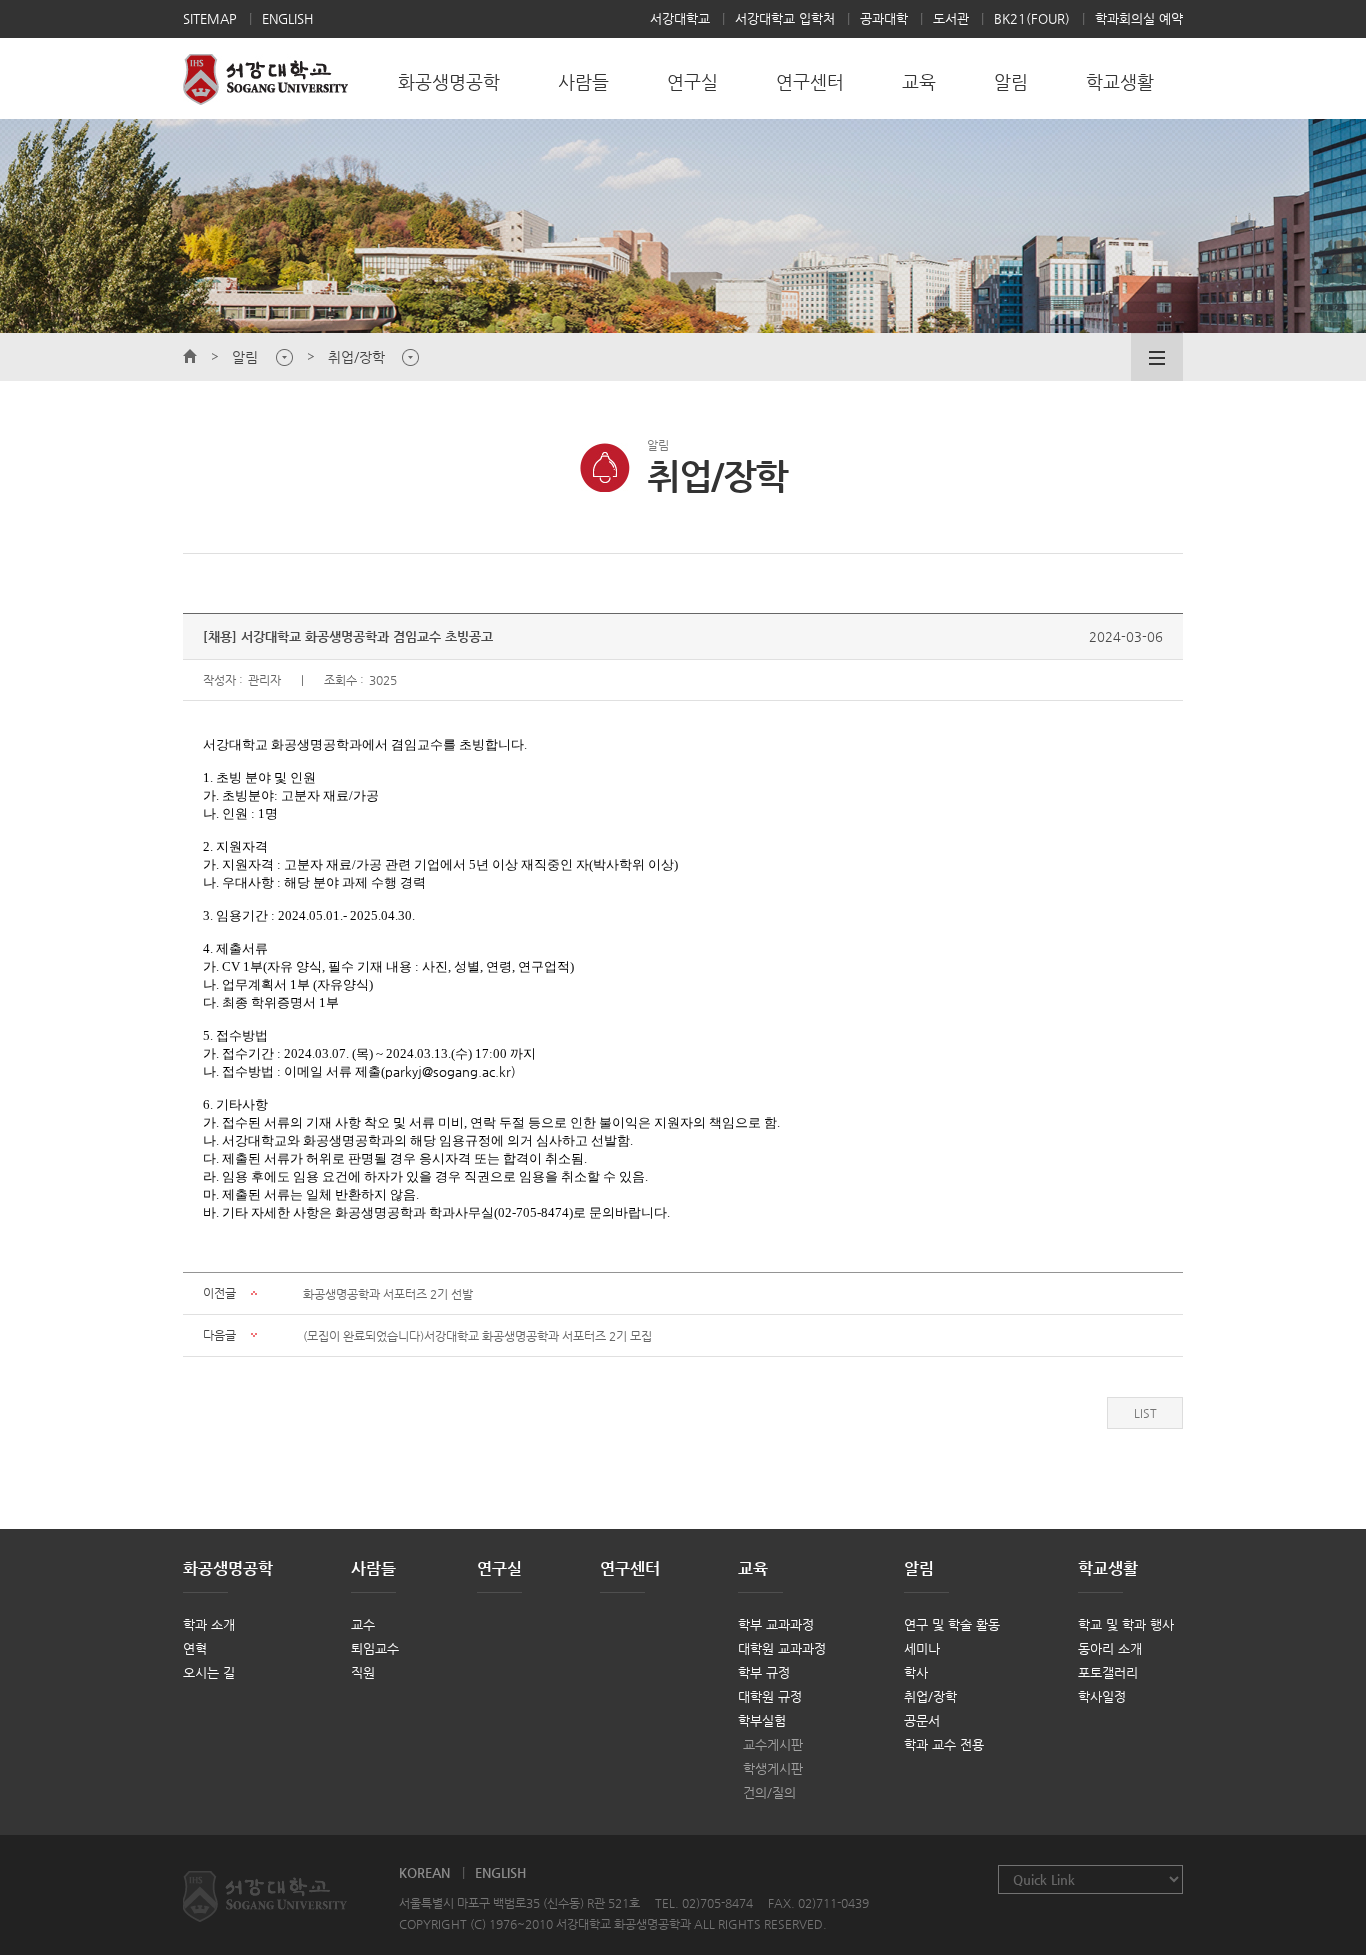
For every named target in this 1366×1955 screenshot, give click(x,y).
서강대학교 (680, 18)
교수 (363, 1624)
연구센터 (630, 1568)
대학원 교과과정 (782, 1648)
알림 (919, 1568)
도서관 (951, 18)
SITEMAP (210, 18)
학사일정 (1102, 1696)
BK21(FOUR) (1032, 18)
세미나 (922, 1648)
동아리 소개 (1110, 1648)
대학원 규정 (770, 1696)
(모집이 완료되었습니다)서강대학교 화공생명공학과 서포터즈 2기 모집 (477, 1336)
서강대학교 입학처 (785, 18)
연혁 (195, 1648)
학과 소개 (209, 1624)
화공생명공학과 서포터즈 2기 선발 (388, 1294)
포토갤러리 (1108, 1672)
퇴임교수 (375, 1648)
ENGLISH (287, 18)
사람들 (373, 1568)
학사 (916, 1672)
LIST (1145, 1413)
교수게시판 (773, 1744)
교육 (753, 1568)
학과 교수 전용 (944, 1744)
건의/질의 (769, 1792)
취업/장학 (930, 1696)
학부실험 (762, 1720)
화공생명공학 (228, 1568)
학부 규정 (764, 1672)
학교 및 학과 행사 (1126, 1624)
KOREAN (424, 1872)
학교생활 (1108, 1568)
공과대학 (884, 18)
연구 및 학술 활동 (952, 1624)
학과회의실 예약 (1139, 18)
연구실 (499, 1568)
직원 (363, 1672)
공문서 (922, 1720)
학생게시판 (773, 1768)
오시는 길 (209, 1672)
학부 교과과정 (776, 1624)
